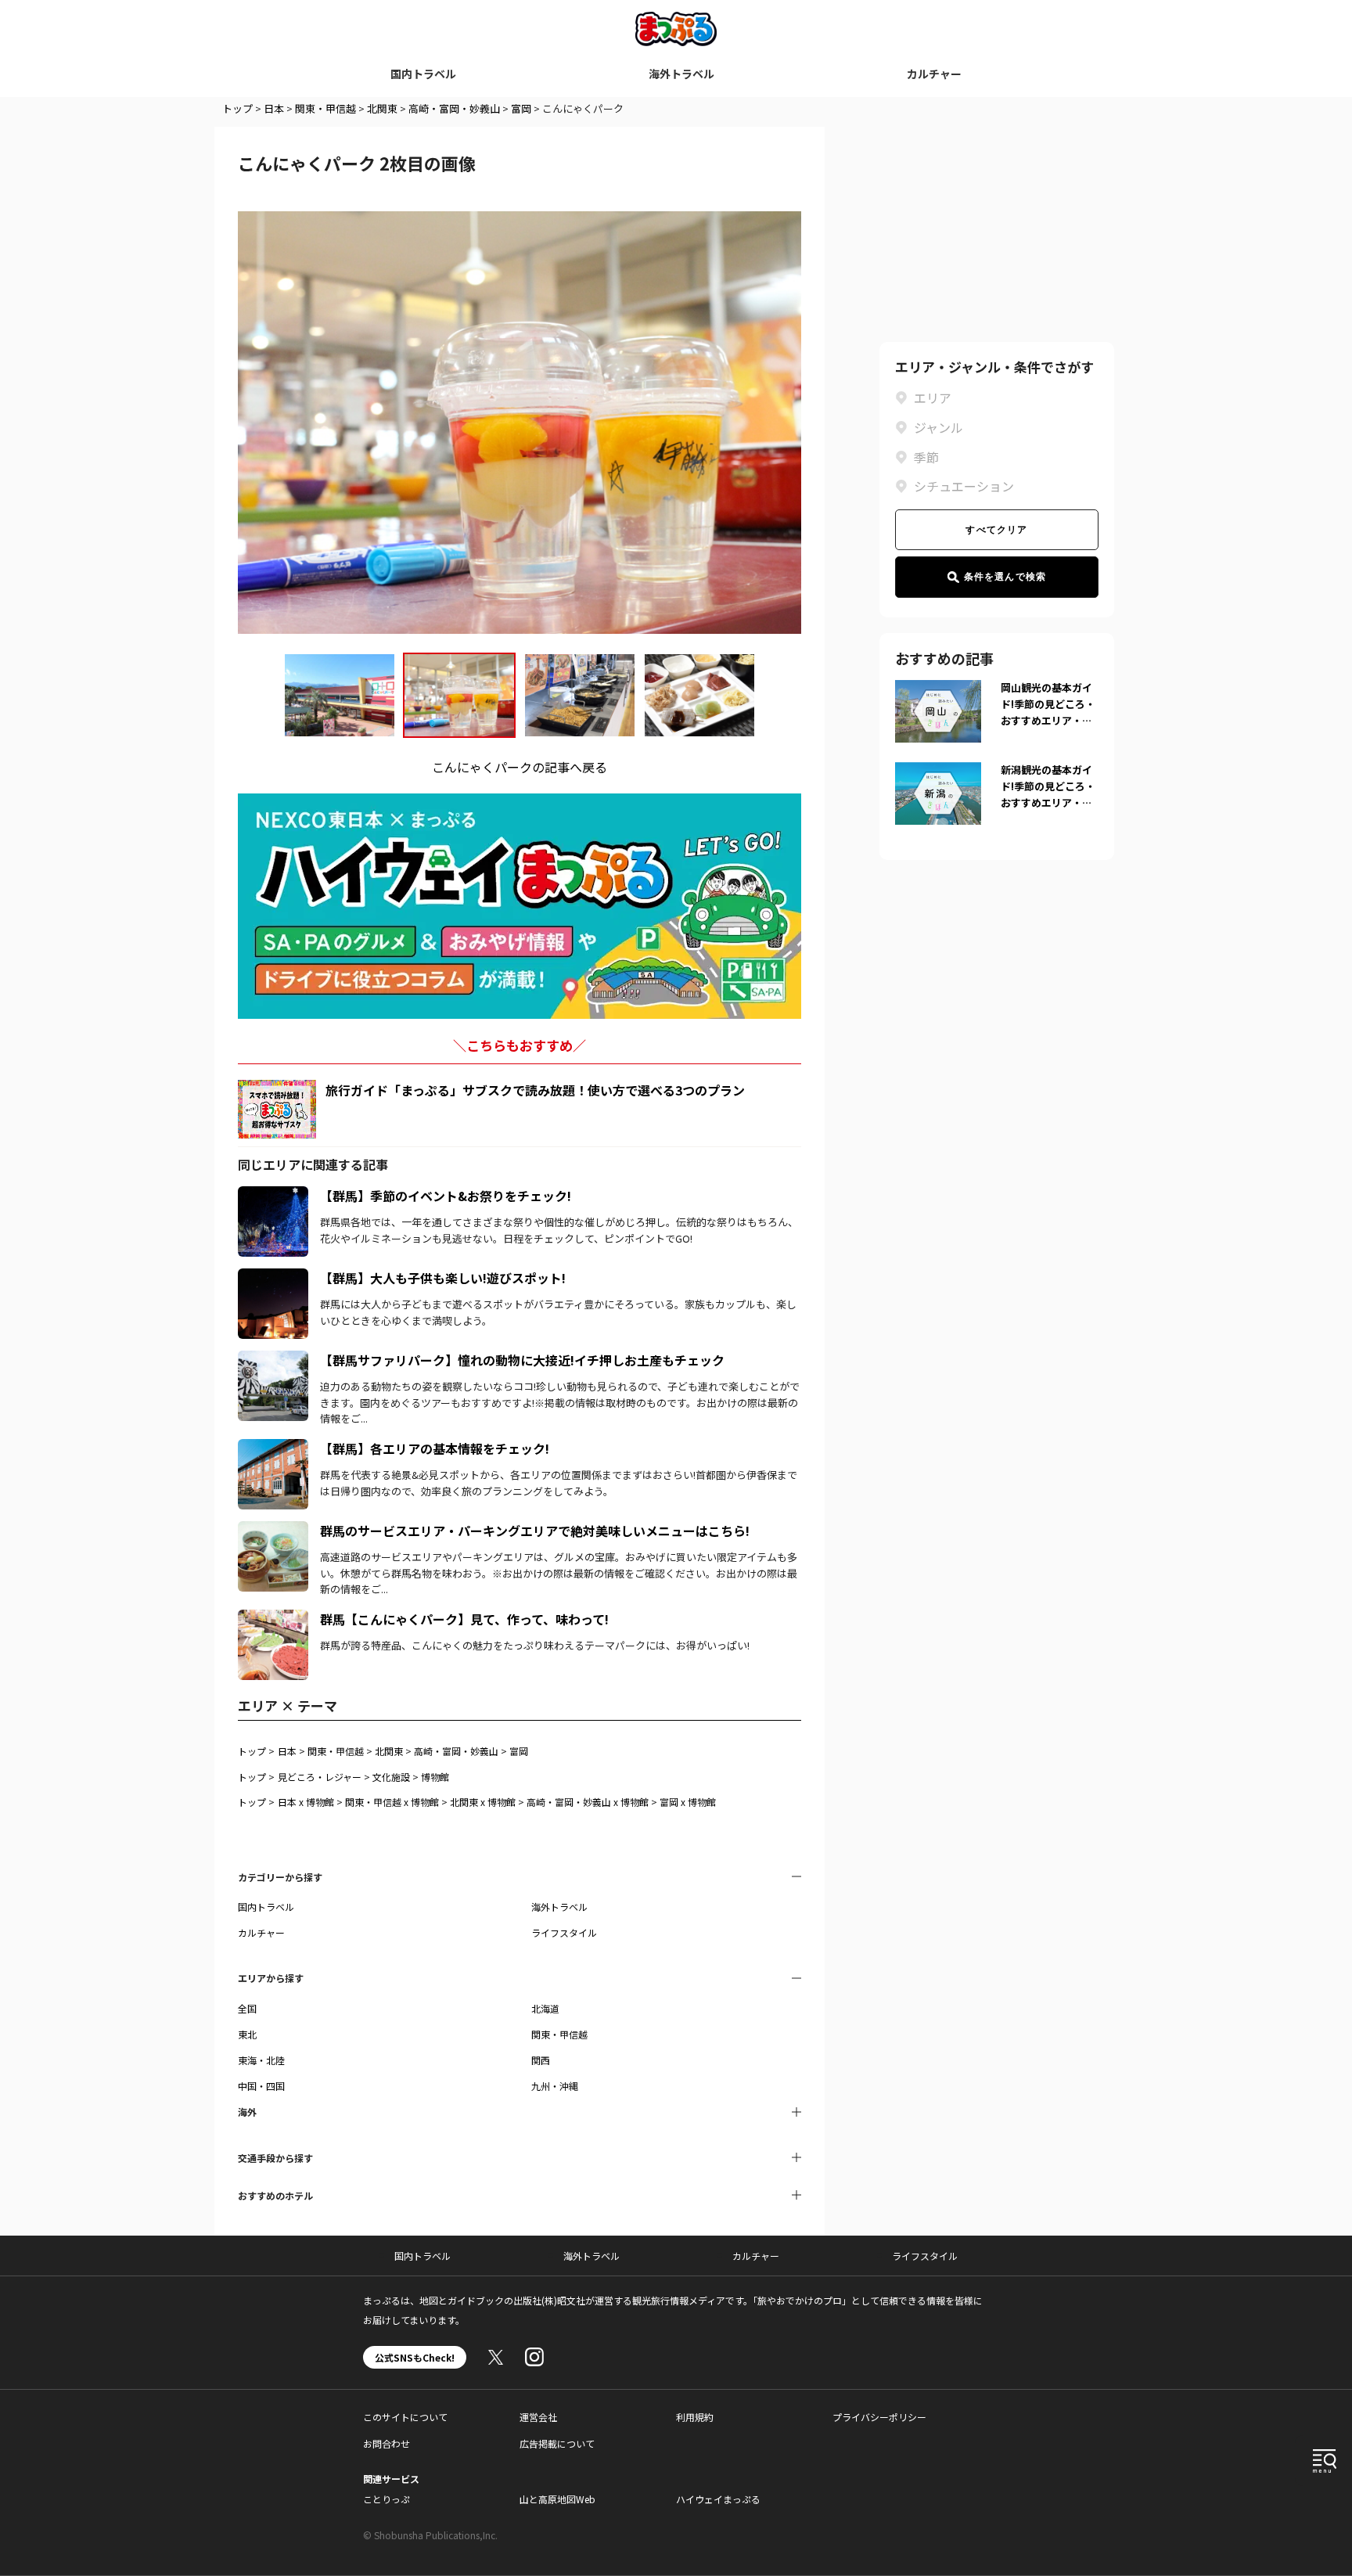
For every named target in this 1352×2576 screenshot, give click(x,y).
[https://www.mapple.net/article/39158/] (273, 1278)
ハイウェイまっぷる (718, 2499)
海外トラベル (681, 74)
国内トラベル (423, 74)
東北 (247, 2034)
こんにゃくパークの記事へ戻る (520, 767)
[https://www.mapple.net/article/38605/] (273, 1531)
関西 (541, 2060)
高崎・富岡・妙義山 (454, 108)
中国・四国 (261, 2086)
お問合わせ (387, 2443)
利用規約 (695, 2417)
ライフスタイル (564, 1932)
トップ (237, 108)
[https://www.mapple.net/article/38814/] (273, 1619)
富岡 (521, 108)
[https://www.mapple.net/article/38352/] (273, 1196)
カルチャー (934, 74)
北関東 (382, 108)
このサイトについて (405, 2417)
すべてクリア (996, 530)
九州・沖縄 (555, 2086)
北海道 (545, 2008)
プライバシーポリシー (879, 2417)
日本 (274, 108)
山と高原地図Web (557, 2499)
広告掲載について (557, 2443)
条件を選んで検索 (1005, 577)
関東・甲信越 (325, 108)
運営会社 (538, 2417)
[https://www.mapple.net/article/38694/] (273, 1360)
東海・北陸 (261, 2060)
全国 (247, 2008)
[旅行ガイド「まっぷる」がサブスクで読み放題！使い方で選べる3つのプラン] (277, 1109)
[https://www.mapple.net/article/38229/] (273, 1448)
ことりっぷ (387, 2499)
